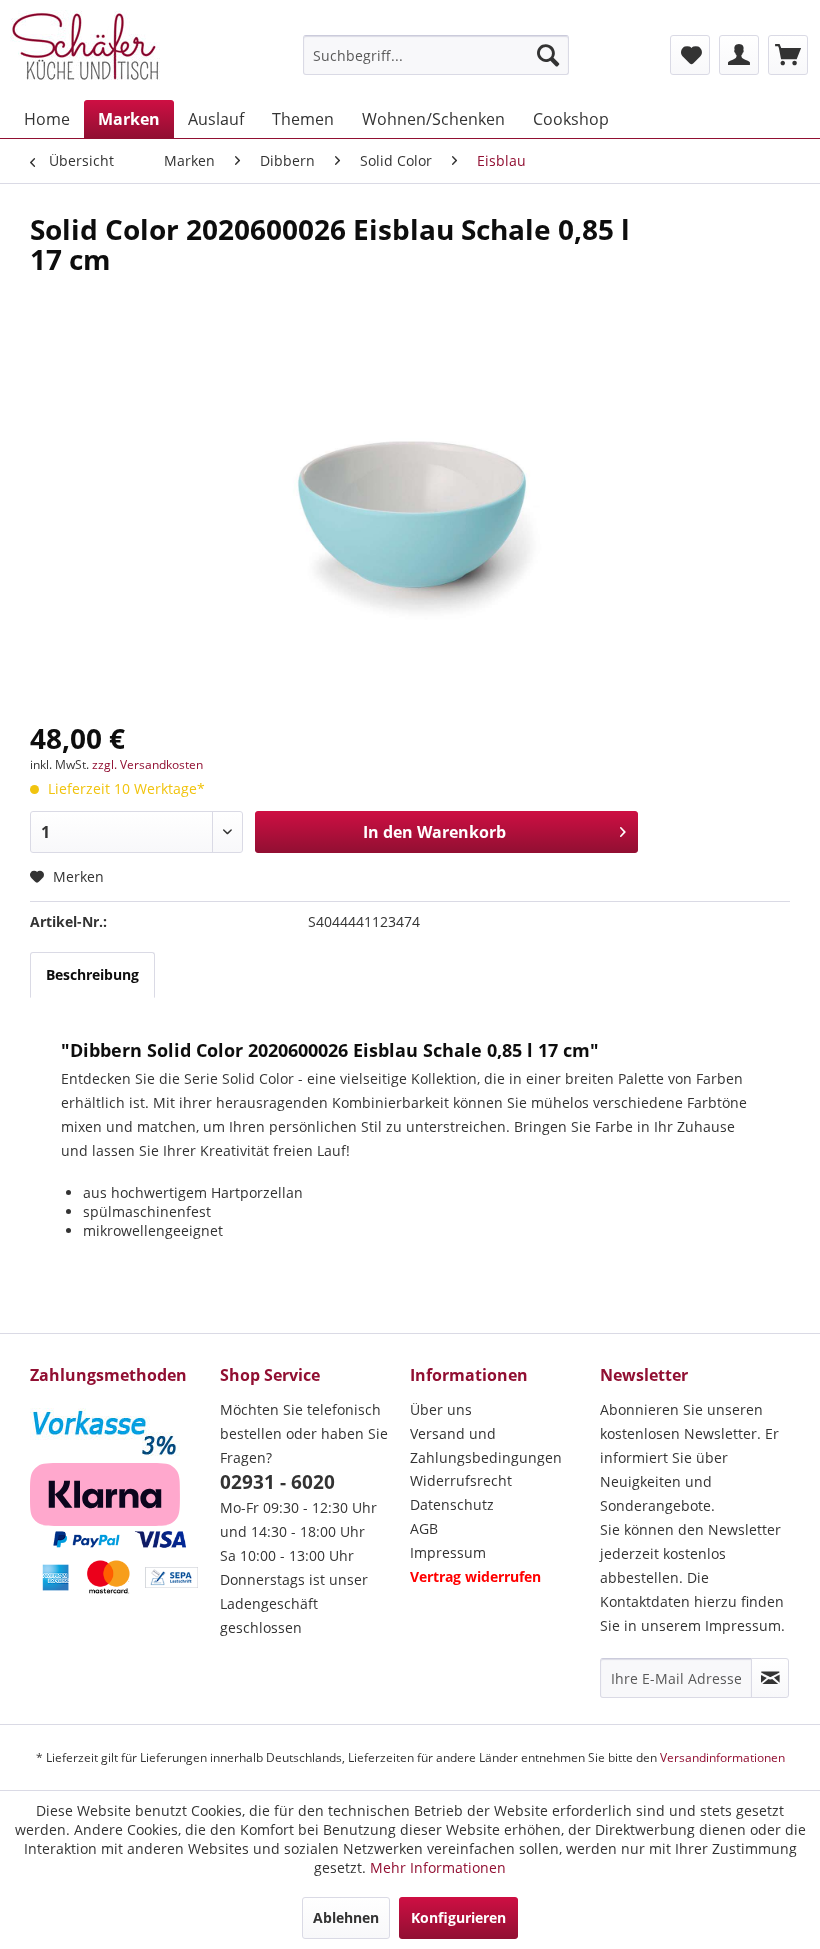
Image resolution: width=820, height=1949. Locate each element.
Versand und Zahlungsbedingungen (486, 1445)
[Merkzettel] (690, 55)
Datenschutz (452, 1504)
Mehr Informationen (438, 1867)
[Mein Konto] (739, 55)
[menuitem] (436, 55)
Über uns (441, 1409)
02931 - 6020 (277, 1482)
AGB (424, 1528)
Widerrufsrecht (461, 1480)
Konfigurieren (458, 1917)
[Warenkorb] (788, 55)
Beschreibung (92, 974)
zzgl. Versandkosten (147, 764)
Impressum (448, 1552)
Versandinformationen (722, 1757)
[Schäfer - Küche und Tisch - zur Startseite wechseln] (85, 50)
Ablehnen (346, 1917)
